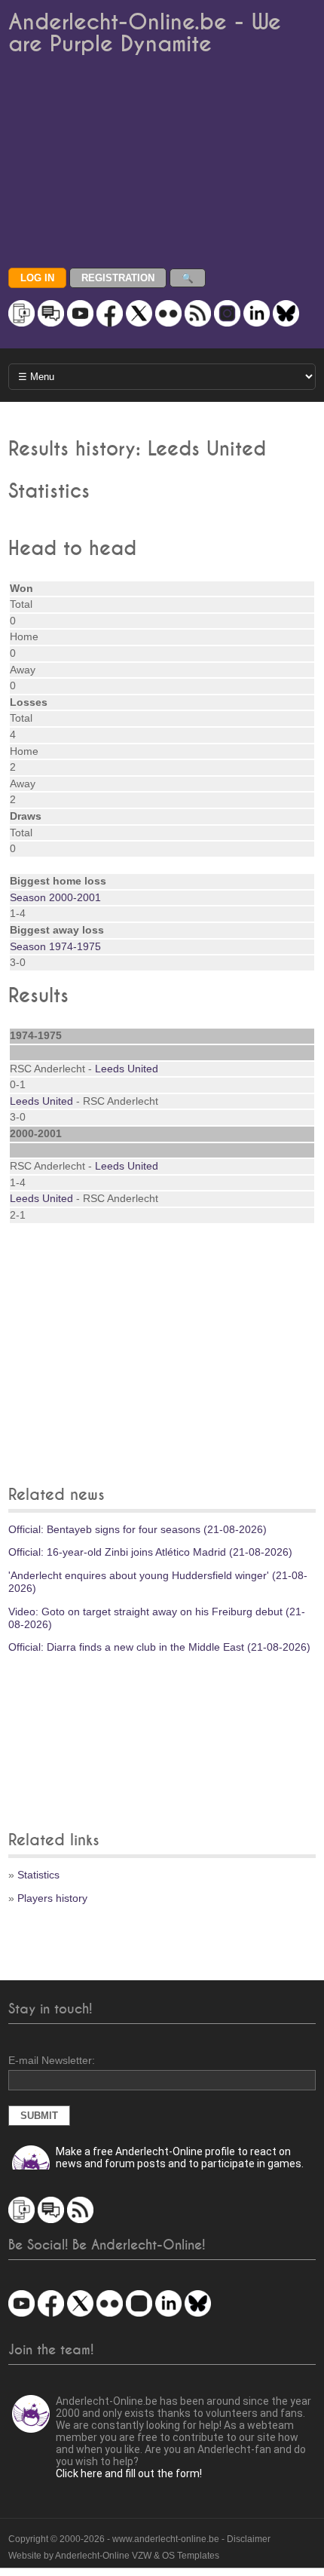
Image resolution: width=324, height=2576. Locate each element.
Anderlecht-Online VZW (103, 2556)
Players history (52, 1898)
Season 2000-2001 (55, 897)
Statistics (38, 1875)
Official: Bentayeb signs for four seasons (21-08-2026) (138, 1529)
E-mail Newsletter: (52, 2060)
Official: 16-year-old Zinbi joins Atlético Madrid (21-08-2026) (150, 1552)
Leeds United (127, 1069)
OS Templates (191, 2556)
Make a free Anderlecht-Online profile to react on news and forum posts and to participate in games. (180, 2157)
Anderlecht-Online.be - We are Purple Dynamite (145, 33)
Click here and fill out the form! (129, 2473)
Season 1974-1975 (55, 946)
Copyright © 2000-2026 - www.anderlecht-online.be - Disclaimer (139, 2539)
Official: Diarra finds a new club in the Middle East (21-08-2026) (159, 1647)
